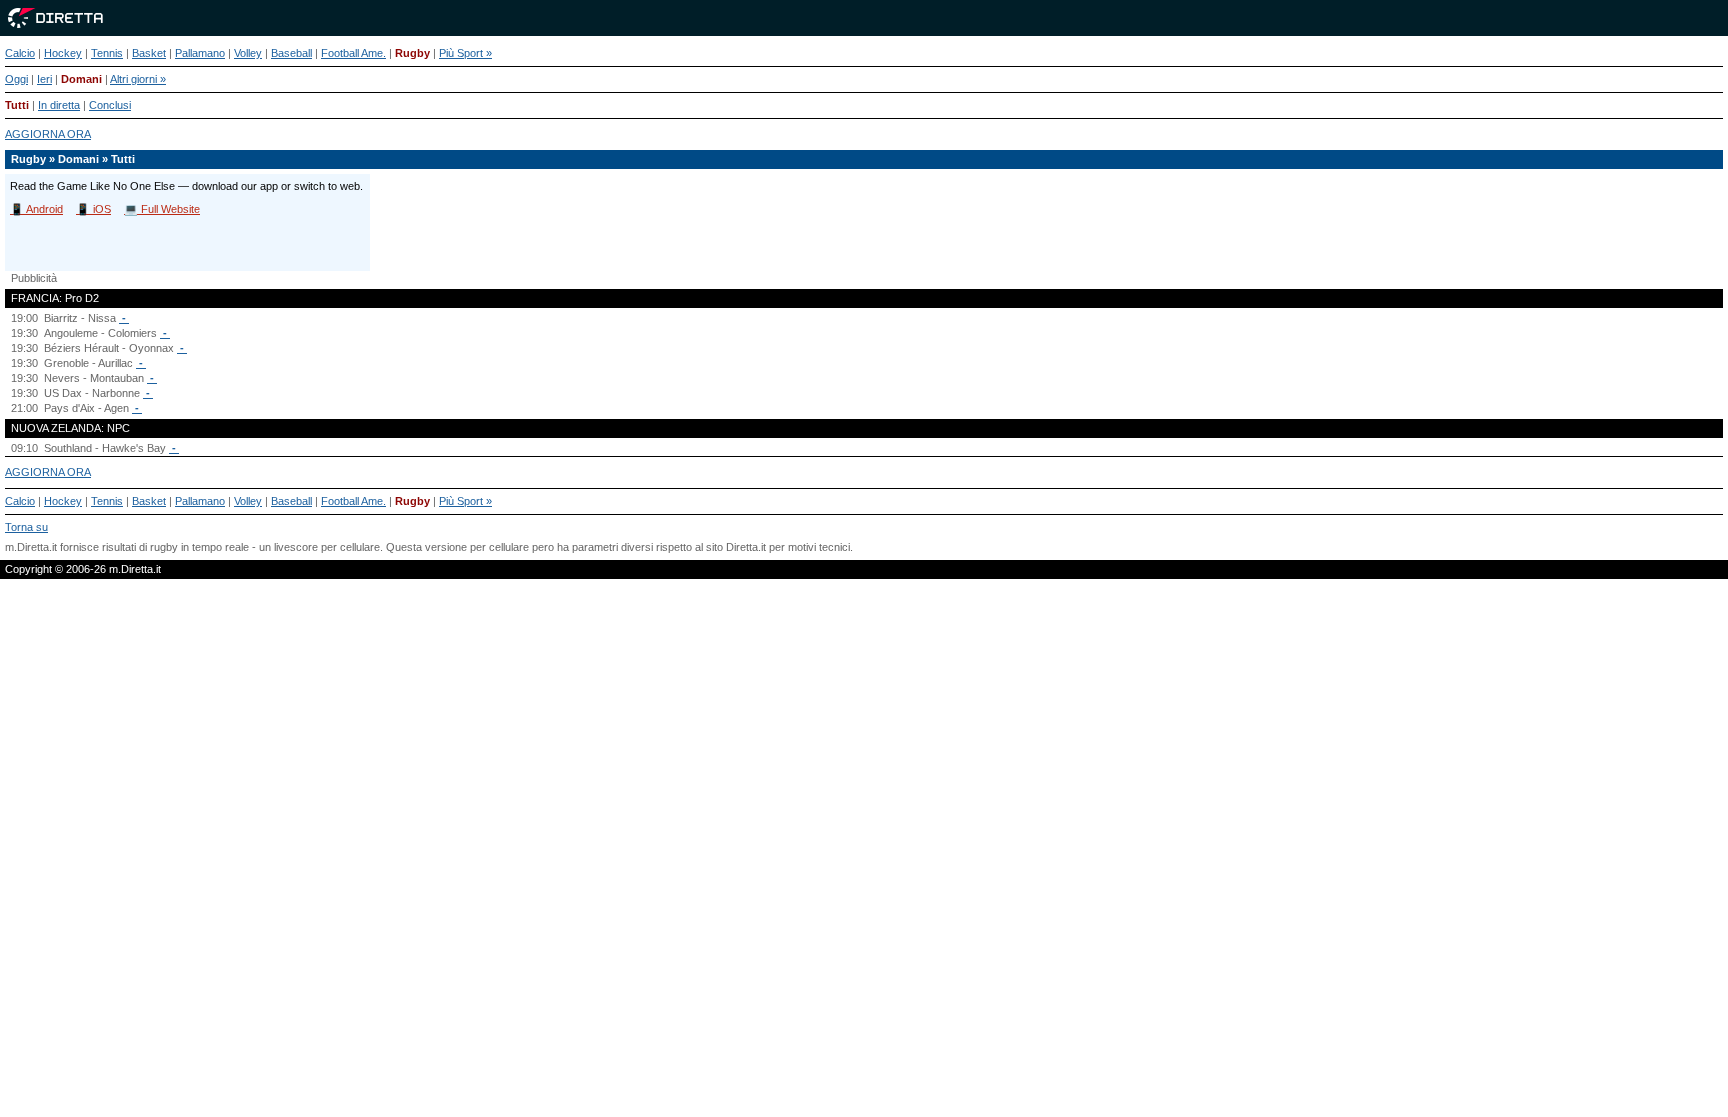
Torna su (26, 527)
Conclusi (110, 105)
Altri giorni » (138, 79)
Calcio (20, 53)
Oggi (16, 79)
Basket (149, 53)
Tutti (17, 105)
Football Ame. (353, 53)
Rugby (412, 53)
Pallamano (200, 53)
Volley (248, 53)
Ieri (44, 79)
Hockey (63, 53)
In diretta (59, 105)
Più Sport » (465, 53)
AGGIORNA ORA (48, 134)
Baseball (291, 53)
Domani (81, 79)
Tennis (107, 53)
